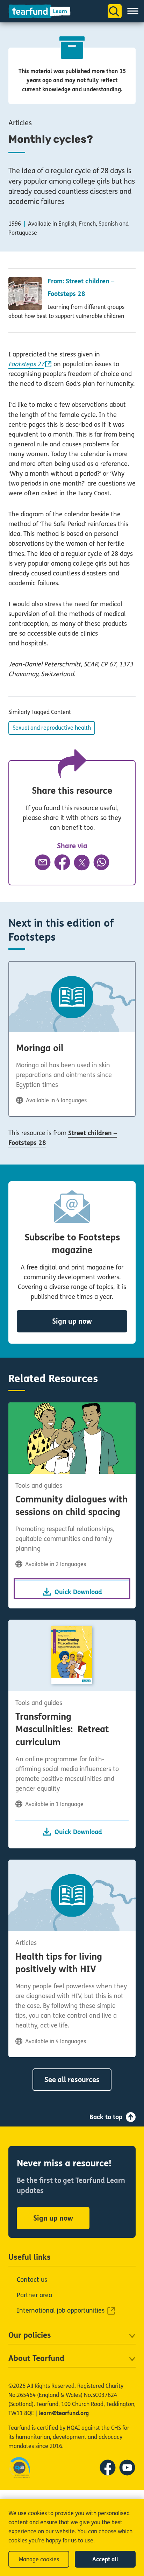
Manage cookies (39, 2559)
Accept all (105, 2559)
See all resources (72, 2080)
